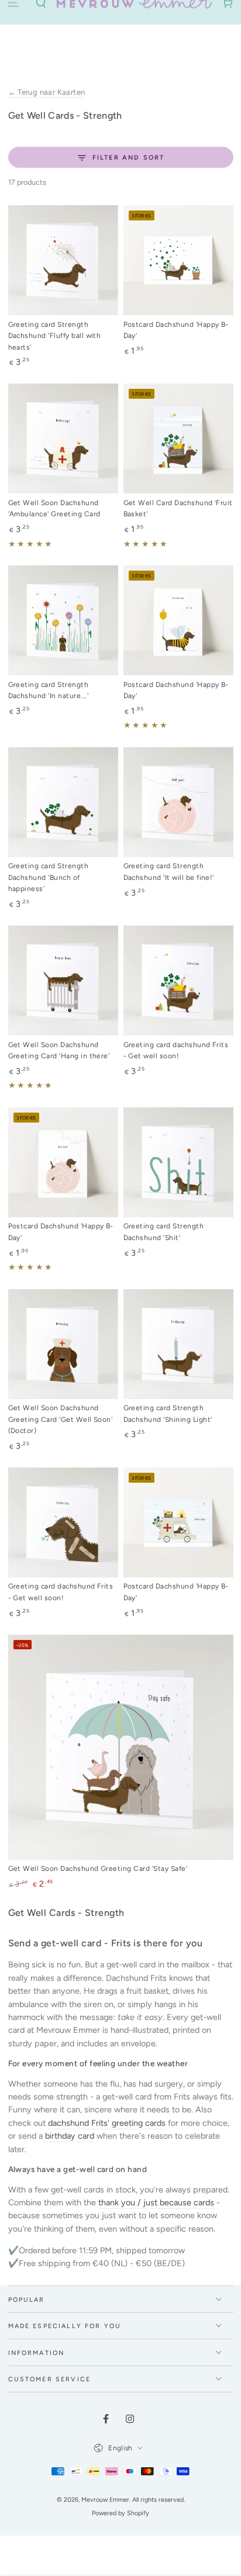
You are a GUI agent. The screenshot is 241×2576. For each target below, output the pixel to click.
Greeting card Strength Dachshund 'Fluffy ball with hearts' (55, 336)
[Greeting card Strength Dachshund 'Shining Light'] (178, 1344)
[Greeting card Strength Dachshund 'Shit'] (178, 1162)
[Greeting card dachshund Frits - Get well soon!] (178, 980)
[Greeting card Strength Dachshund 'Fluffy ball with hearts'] (63, 260)
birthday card (70, 2136)
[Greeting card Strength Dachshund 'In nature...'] (63, 620)
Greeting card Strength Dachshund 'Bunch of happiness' (49, 877)
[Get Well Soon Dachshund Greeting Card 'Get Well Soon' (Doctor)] (63, 1344)
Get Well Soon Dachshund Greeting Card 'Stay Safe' (98, 1869)
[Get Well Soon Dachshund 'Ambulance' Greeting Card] (63, 438)
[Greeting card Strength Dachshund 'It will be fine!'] (178, 802)
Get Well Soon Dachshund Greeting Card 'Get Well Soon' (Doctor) (61, 1419)
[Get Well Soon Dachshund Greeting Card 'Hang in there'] (63, 980)
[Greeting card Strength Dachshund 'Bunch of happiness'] (63, 802)
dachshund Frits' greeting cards (107, 2123)
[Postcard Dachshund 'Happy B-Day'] (178, 260)
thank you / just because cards (156, 2202)
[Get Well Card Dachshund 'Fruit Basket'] (178, 438)
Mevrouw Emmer (105, 2500)
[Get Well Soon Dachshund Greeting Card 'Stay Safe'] (121, 1747)
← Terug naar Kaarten (47, 92)
